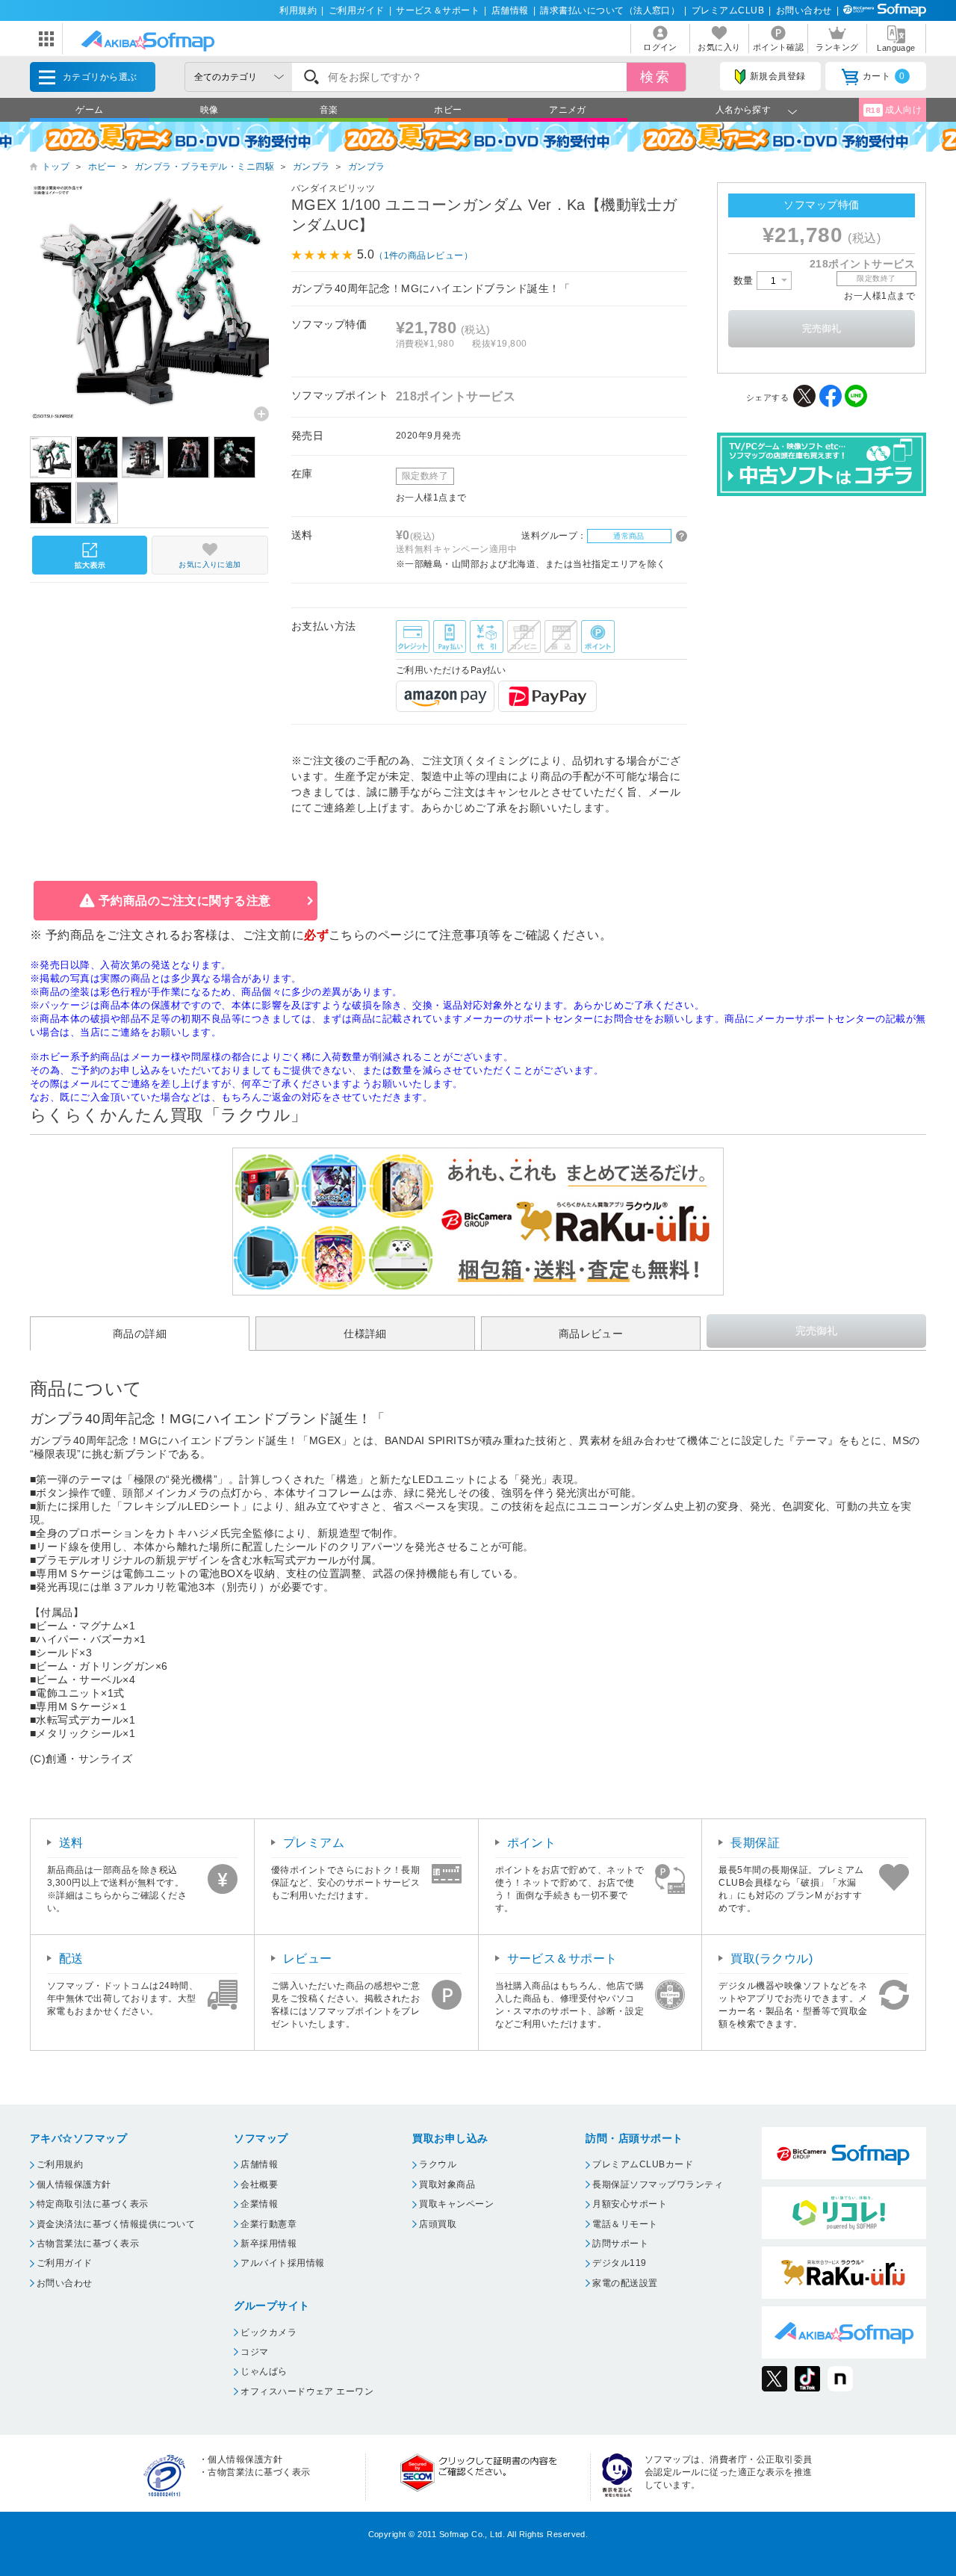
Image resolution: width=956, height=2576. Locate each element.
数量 (745, 281)
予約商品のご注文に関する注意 (185, 901)
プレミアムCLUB (728, 10)
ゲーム (89, 110)
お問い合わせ (804, 10)
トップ (56, 167)
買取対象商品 (447, 2185)
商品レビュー (591, 1334)
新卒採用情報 (269, 2244)
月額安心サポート (630, 2204)
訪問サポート (620, 2244)
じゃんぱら (264, 2371)
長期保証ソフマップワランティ (658, 2185)
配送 (71, 1959)
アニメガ (568, 110)
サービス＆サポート (438, 10)
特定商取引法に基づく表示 (93, 2204)
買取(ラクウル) (772, 1959)
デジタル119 (619, 2263)
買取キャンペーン (456, 2204)
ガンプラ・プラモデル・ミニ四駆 (204, 167)
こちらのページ (372, 935)
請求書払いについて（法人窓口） (610, 10)
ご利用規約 (60, 2164)
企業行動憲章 (269, 2224)
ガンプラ (311, 167)
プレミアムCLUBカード (643, 2164)
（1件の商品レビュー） (423, 256)
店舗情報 (510, 10)
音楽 (329, 110)
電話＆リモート (625, 2224)
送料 (71, 1843)
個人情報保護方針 (74, 2185)
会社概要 (259, 2185)
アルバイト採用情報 (282, 2263)
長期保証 (755, 1843)
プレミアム (314, 1843)
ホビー (448, 110)
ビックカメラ (269, 2332)
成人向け (894, 110)
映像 (209, 110)
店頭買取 (438, 2224)
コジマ (254, 2352)
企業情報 (259, 2204)
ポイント (532, 1843)
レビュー (308, 1959)
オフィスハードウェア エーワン (307, 2391)
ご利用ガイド (357, 10)
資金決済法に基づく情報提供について (116, 2224)
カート (884, 76)
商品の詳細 (140, 1334)
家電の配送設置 (625, 2283)
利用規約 (298, 10)
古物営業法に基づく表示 (88, 2244)
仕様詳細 (365, 1334)
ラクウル (438, 2164)
